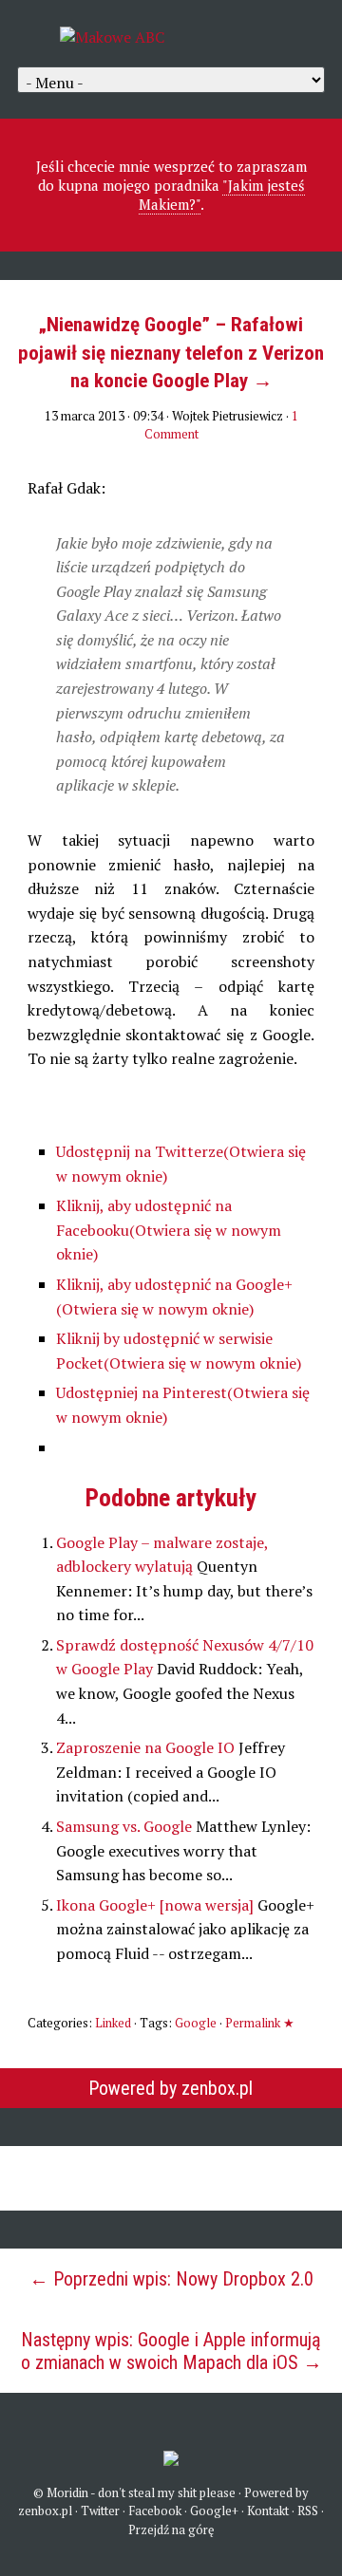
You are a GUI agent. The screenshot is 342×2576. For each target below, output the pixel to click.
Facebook (155, 2511)
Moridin (67, 2492)
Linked (113, 2023)
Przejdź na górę (171, 2529)
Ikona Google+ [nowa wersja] (157, 1905)
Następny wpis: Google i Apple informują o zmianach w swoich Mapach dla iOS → (171, 2351)
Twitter (100, 2511)
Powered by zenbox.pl (171, 2088)
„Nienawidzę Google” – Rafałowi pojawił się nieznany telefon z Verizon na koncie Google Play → (171, 353)
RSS (308, 2511)
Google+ (214, 2511)
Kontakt (268, 2511)
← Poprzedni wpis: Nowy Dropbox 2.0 (171, 2279)
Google (196, 2023)
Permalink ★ (260, 2023)
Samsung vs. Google (126, 1826)
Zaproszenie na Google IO (147, 1747)
